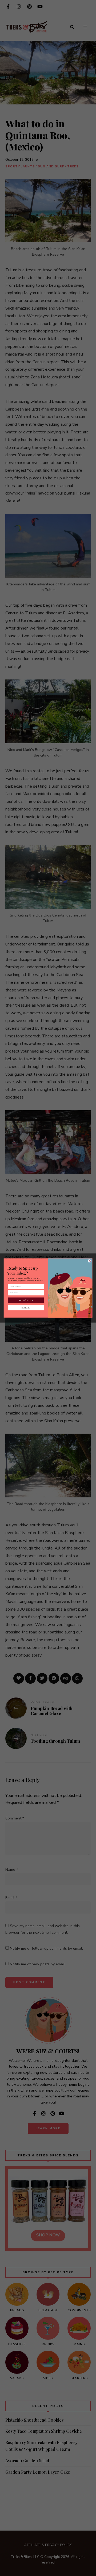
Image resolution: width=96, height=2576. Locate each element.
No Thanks (26, 1308)
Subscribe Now (26, 1300)
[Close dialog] (90, 1261)
